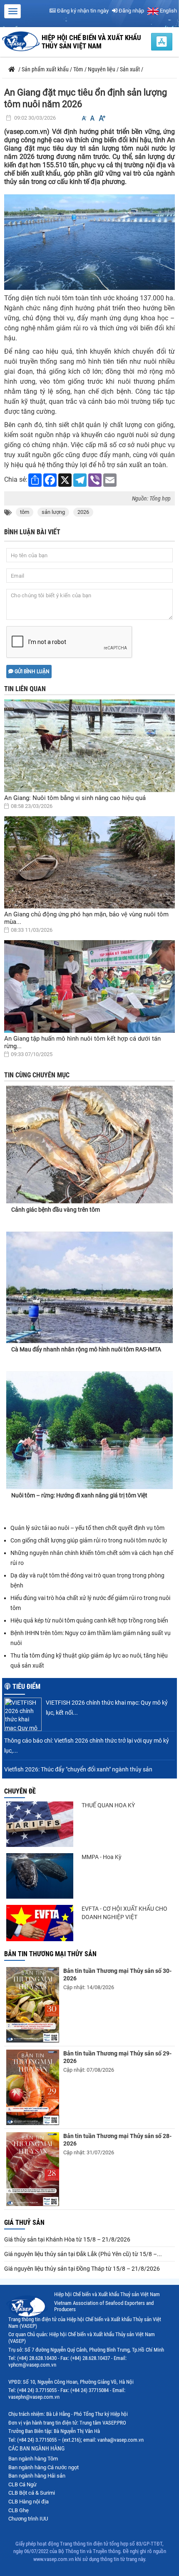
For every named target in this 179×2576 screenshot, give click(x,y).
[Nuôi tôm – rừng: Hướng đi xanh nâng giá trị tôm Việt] (89, 1430)
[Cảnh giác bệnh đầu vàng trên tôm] (89, 1137)
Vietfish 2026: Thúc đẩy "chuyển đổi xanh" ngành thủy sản (78, 1769)
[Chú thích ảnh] (89, 242)
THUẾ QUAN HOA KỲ (108, 1805)
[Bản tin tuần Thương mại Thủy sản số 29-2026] (33, 2087)
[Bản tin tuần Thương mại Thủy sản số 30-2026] (33, 2005)
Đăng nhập (131, 11)
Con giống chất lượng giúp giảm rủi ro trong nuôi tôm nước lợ (89, 1540)
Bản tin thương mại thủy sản (50, 1954)
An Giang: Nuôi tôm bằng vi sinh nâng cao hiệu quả (75, 798)
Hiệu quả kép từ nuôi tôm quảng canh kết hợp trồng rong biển (90, 1620)
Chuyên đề (20, 1791)
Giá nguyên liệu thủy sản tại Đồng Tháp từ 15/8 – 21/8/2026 (82, 2269)
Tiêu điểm (26, 1687)
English (168, 11)
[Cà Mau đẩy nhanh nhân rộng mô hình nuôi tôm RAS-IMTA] (89, 1287)
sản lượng (53, 512)
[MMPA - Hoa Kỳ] (40, 1876)
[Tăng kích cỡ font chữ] (102, 118)
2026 (83, 512)
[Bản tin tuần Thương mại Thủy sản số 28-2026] (33, 2169)
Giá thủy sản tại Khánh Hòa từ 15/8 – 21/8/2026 (67, 2239)
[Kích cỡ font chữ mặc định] (92, 118)
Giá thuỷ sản (24, 2223)
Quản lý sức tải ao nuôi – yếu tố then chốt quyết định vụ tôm (87, 1528)
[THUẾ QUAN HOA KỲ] (40, 1824)
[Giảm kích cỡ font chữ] (84, 118)
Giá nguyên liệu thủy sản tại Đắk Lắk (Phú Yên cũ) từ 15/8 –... (83, 2254)
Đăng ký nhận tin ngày (82, 11)
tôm (25, 512)
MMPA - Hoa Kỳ (102, 1857)
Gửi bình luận (31, 672)
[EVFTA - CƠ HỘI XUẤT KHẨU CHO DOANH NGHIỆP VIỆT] (40, 1923)
